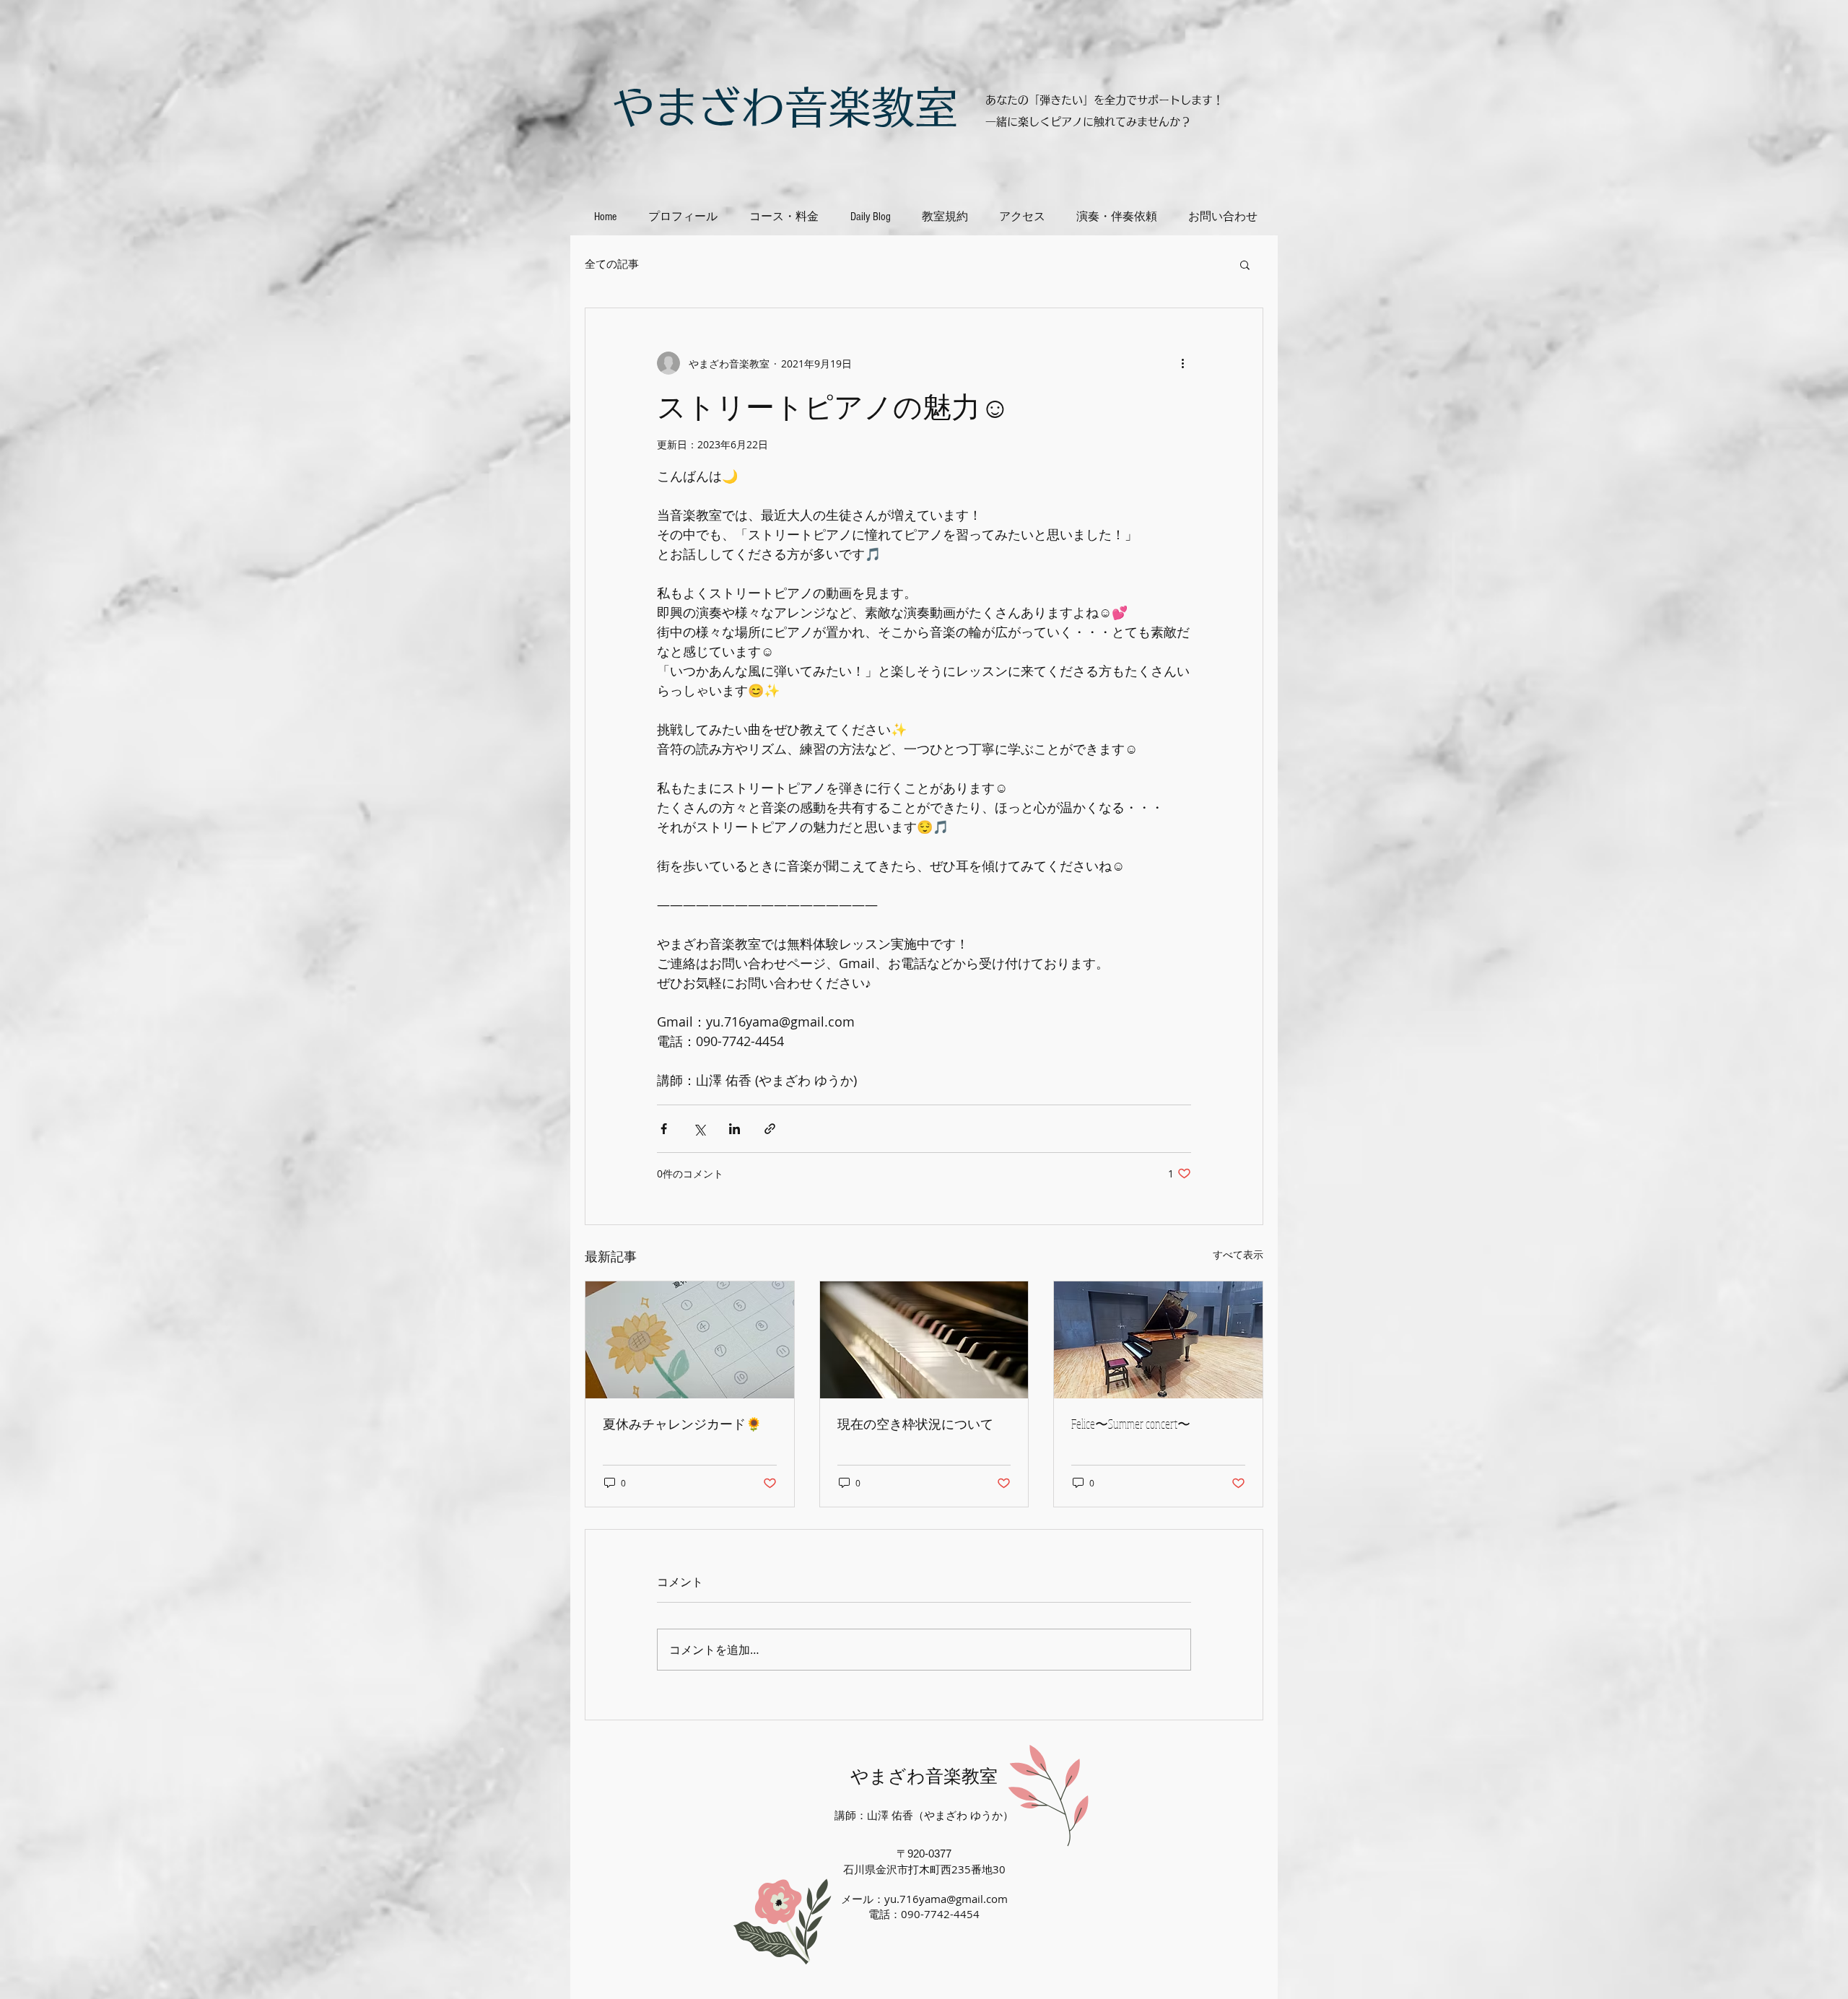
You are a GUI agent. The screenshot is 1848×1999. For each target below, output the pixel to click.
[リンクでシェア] (770, 1129)
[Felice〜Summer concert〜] (1158, 1340)
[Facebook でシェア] (664, 1129)
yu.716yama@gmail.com (946, 1899)
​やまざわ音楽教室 (785, 107)
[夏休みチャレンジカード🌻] (690, 1340)
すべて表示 (1238, 1254)
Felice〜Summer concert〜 (1131, 1424)
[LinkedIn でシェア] (735, 1129)
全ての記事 (612, 264)
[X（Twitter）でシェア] (699, 1129)
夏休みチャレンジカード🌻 (682, 1424)
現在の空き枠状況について (915, 1424)
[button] (1245, 264)
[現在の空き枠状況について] (924, 1340)
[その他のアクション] (1182, 363)
